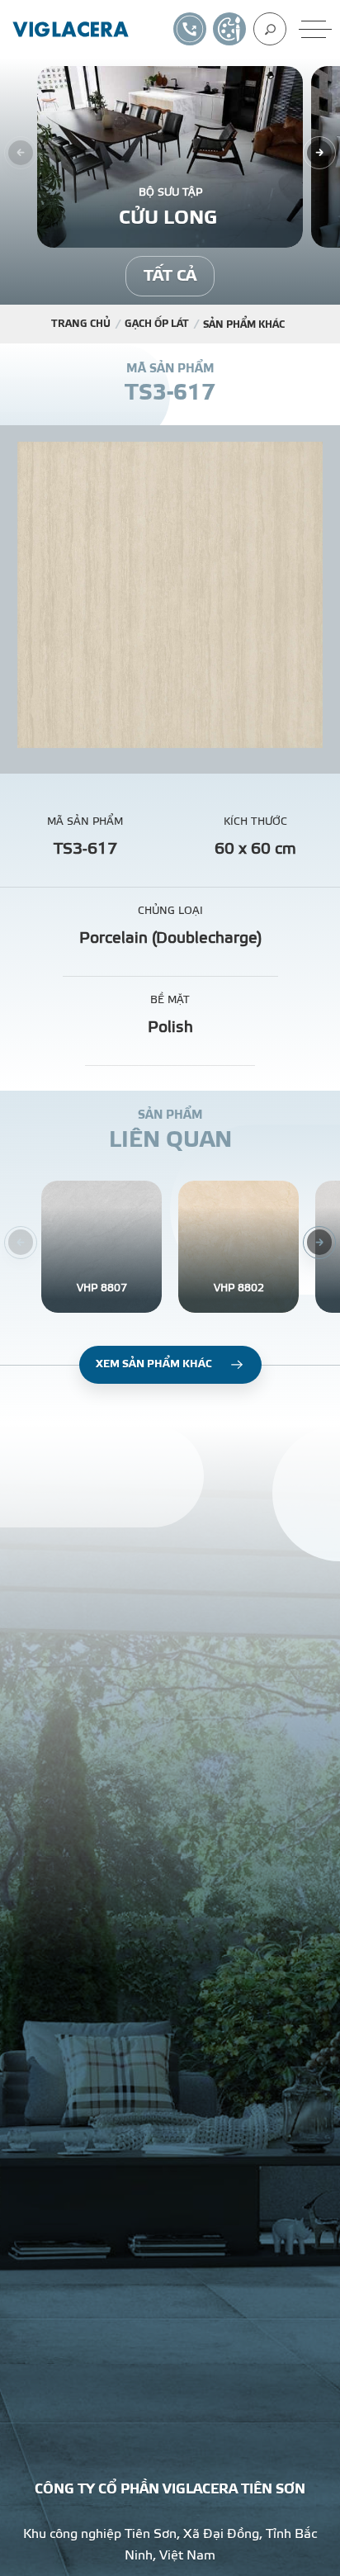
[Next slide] (319, 153)
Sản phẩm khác (244, 324)
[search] (270, 29)
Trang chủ (81, 324)
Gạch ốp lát (157, 324)
